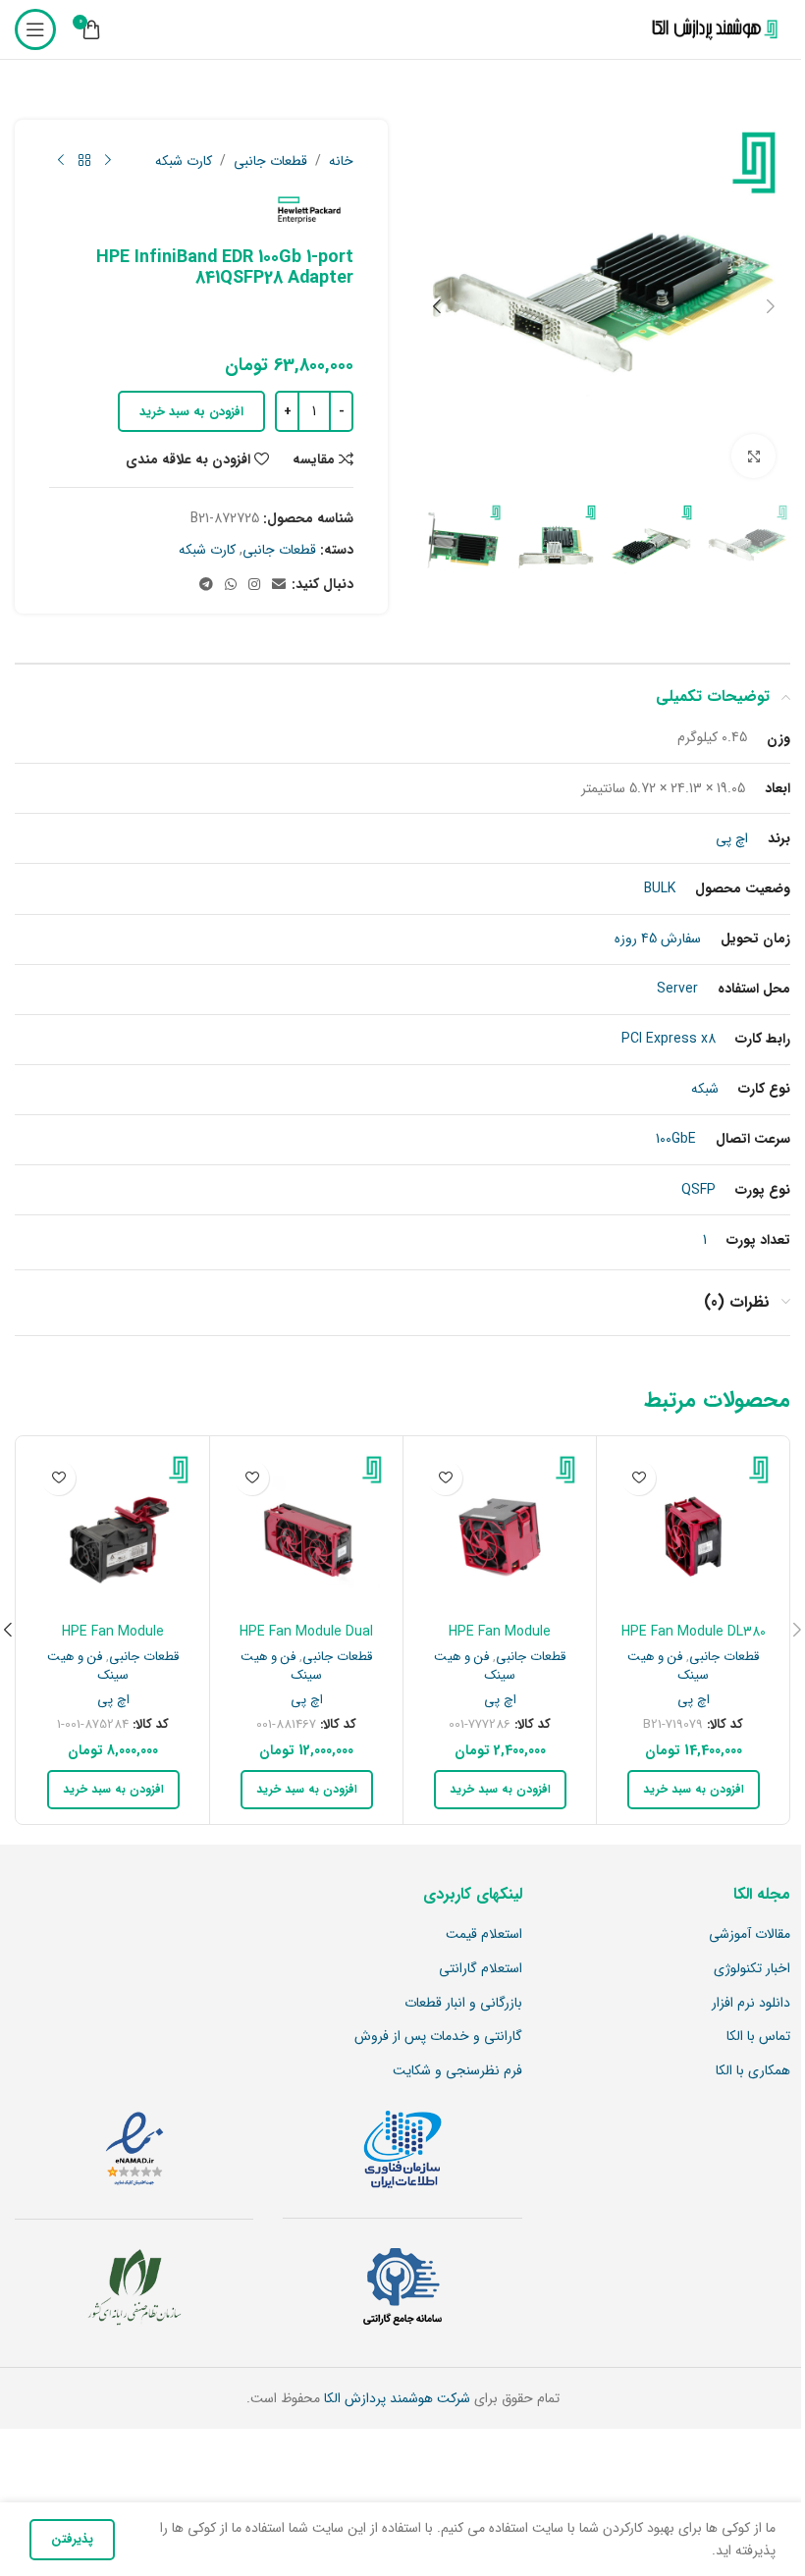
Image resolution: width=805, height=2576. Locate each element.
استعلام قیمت (484, 1935)
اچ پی (694, 1700)
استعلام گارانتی (481, 1969)
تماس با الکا (758, 2037)
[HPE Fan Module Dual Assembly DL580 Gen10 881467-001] (306, 1532)
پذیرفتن (72, 2539)
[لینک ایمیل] (279, 585)
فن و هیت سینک (668, 1666)
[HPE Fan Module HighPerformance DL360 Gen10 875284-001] (113, 1532)
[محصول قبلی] (108, 161)
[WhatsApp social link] (231, 585)
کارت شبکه (184, 161)
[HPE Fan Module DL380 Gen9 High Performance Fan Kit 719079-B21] (693, 1532)
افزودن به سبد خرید (191, 412)
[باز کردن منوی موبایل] (35, 29)
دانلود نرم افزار (751, 2004)
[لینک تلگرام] (206, 585)
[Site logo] (711, 29)
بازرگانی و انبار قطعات (463, 2004)
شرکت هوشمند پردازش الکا (395, 2398)
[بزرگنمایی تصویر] (753, 456)
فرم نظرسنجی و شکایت (457, 2071)
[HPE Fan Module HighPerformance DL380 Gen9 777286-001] (500, 1532)
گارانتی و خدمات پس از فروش (438, 2037)
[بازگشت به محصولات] (84, 161)
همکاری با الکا (753, 2071)
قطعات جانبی (270, 161)
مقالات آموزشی (750, 1935)
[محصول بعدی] (61, 161)
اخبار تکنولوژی (752, 1969)
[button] (771, 306)
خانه (341, 161)
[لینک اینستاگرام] (254, 585)
